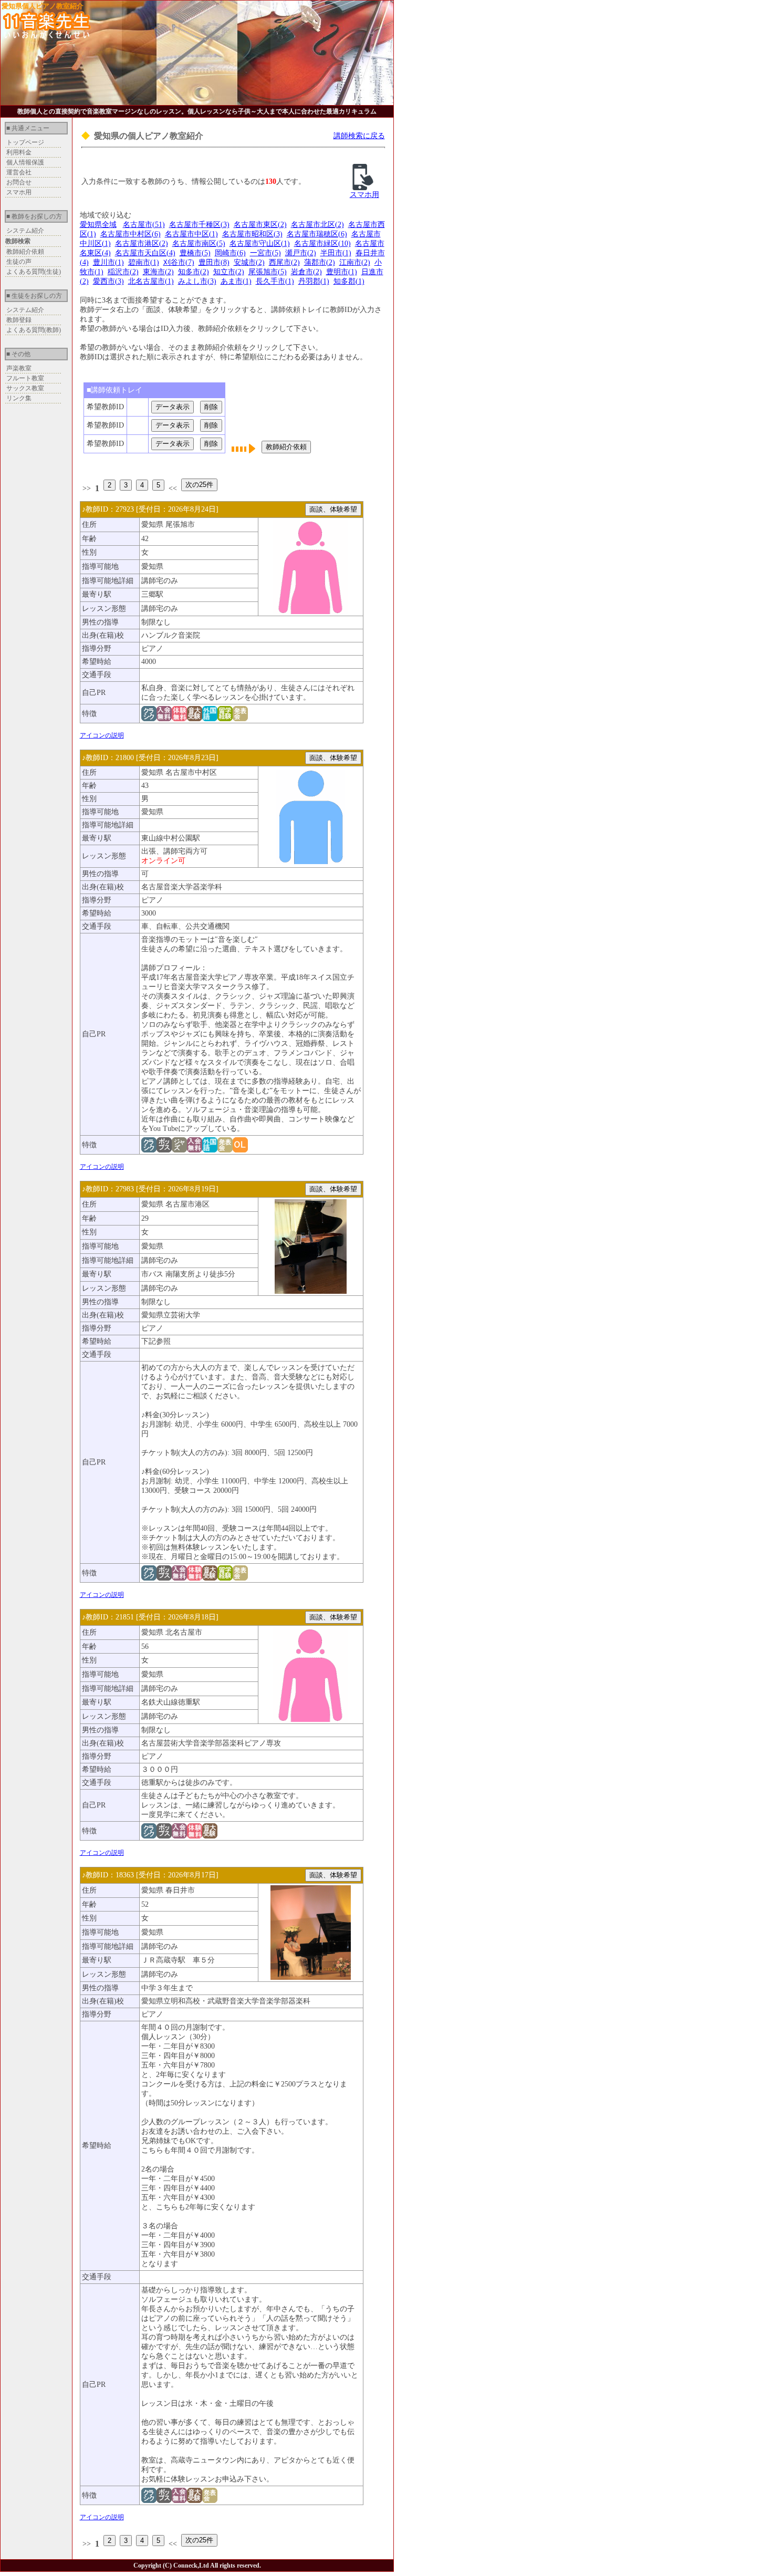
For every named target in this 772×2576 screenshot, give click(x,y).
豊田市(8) (214, 262)
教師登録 (19, 320)
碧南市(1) (144, 262)
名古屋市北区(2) (317, 225)
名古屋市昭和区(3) (252, 234)
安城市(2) (249, 262)
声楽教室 (19, 368)
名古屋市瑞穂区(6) (317, 234)
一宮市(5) (265, 253)
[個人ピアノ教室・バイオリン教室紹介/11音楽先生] (47, 36)
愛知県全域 (98, 225)
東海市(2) (158, 272)
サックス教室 (25, 388)
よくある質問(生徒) (34, 272)
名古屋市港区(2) (142, 243)
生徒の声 (19, 262)
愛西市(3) (108, 281)
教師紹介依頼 (25, 252)
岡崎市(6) (230, 253)
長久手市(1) (275, 281)
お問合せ (19, 182)
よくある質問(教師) (34, 330)
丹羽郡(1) (314, 281)
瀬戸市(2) (301, 253)
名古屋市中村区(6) (131, 234)
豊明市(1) (342, 272)
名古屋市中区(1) (191, 234)
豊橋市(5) (195, 253)
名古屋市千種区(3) (199, 225)
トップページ (25, 142)
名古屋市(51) (144, 225)
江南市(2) (355, 262)
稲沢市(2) (123, 272)
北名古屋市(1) (151, 281)
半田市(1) (336, 253)
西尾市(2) (284, 262)
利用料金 (19, 152)
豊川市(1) (108, 262)
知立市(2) (229, 272)
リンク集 (19, 398)
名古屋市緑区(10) (322, 243)
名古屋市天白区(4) (145, 253)
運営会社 (19, 172)
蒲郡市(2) (320, 262)
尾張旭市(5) (268, 272)
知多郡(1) (349, 281)
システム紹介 (25, 231)
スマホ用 (19, 192)
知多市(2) (194, 272)
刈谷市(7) (179, 262)
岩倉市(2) (306, 272)
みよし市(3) (197, 281)
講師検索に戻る (359, 136)
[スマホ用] (363, 188)
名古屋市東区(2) (260, 225)
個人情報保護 (25, 162)
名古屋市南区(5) (199, 243)
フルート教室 (25, 378)
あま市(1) (236, 281)
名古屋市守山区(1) (260, 243)
